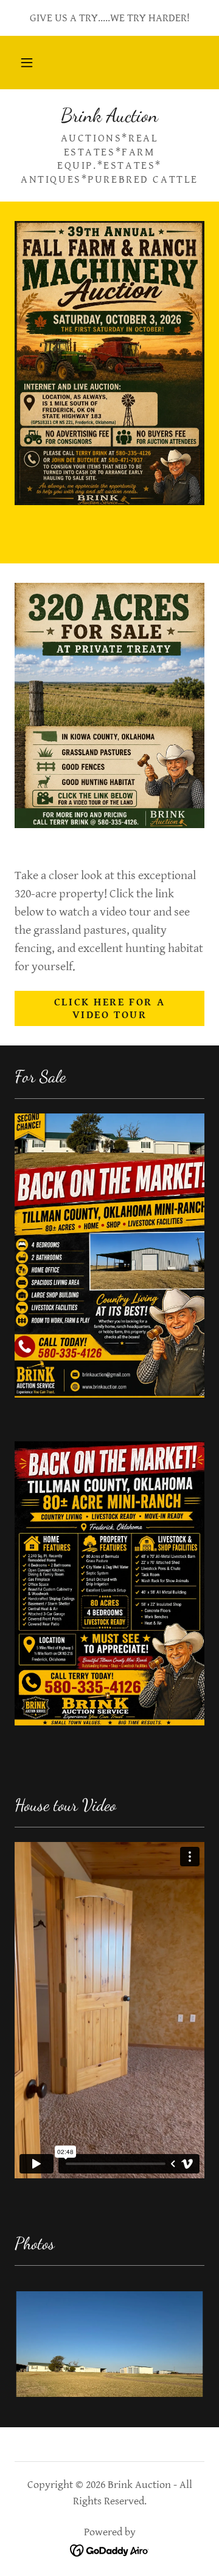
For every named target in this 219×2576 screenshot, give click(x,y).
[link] (109, 115)
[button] (27, 63)
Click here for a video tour (109, 1008)
